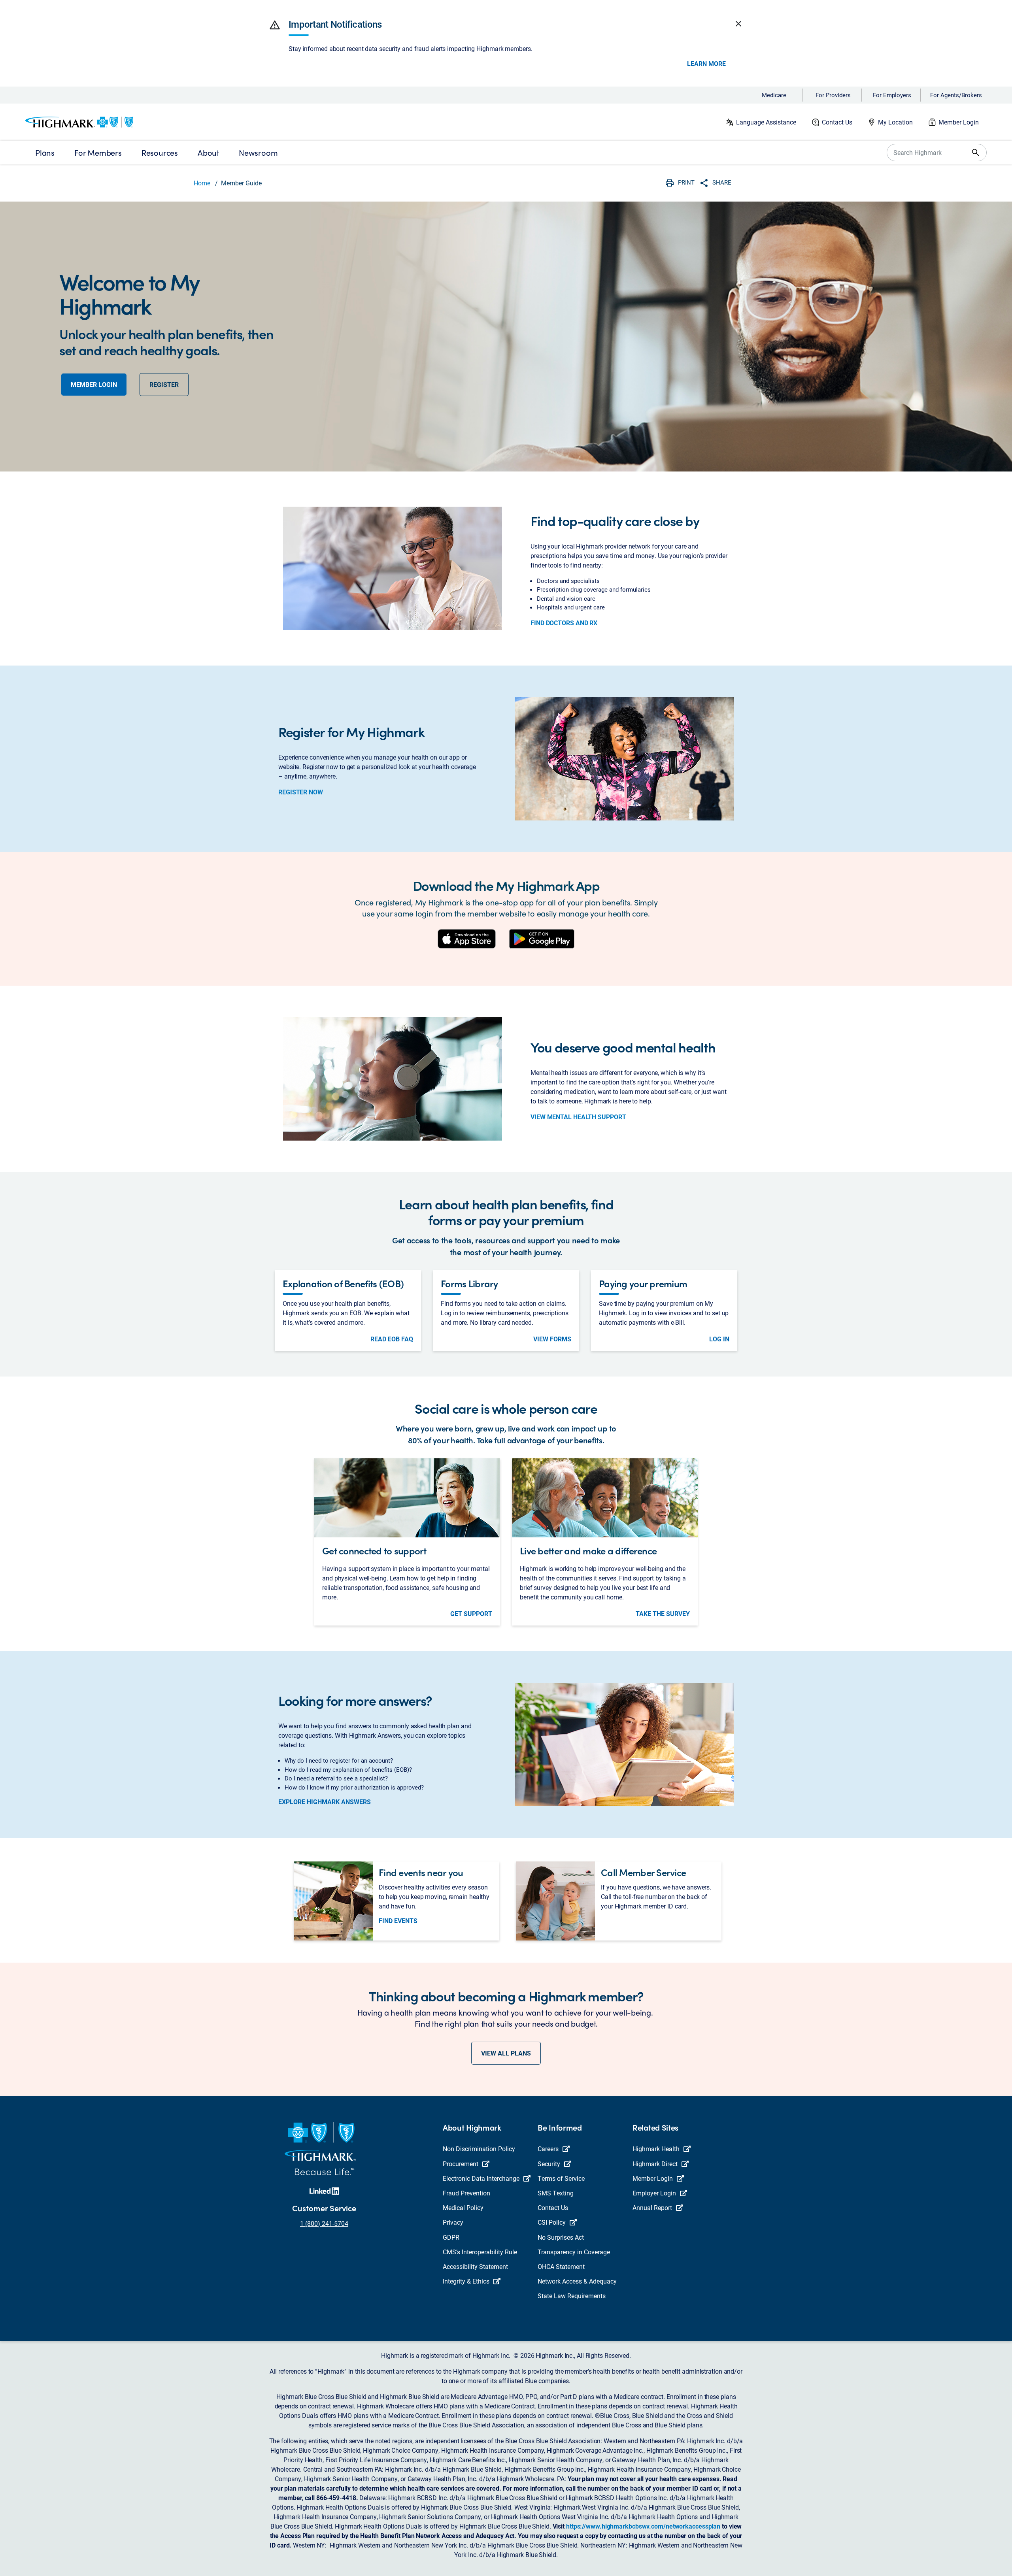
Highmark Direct (655, 2164)
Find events (398, 1921)
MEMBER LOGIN (94, 384)
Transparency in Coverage (574, 2252)
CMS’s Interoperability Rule (480, 2252)
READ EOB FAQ (392, 1339)
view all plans (506, 2053)
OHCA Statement (561, 2266)
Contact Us (837, 122)
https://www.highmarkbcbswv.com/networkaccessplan (643, 2526)
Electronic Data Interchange (481, 2178)
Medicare (774, 95)
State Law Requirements (572, 2296)
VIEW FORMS (552, 1339)
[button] (275, 25)
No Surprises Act (561, 2237)
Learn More (706, 64)
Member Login (959, 122)
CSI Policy (552, 2222)
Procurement (461, 2164)
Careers (548, 2149)
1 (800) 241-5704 (324, 2223)
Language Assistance (766, 122)
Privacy (453, 2222)
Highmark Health (656, 2149)
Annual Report (652, 2207)
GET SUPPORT (471, 1614)
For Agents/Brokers (956, 95)
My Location (895, 122)
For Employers (892, 95)
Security (549, 2164)
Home (202, 183)
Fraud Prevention (466, 2193)
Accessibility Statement (475, 2266)
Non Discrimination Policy (479, 2149)
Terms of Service (561, 2178)
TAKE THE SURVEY (663, 1614)
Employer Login (654, 2193)
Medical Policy (463, 2207)
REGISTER (164, 384)
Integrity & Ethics (466, 2281)
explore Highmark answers (325, 1802)
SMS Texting (556, 2193)
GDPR (451, 2237)
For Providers (833, 95)
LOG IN (719, 1339)
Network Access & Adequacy (577, 2281)
